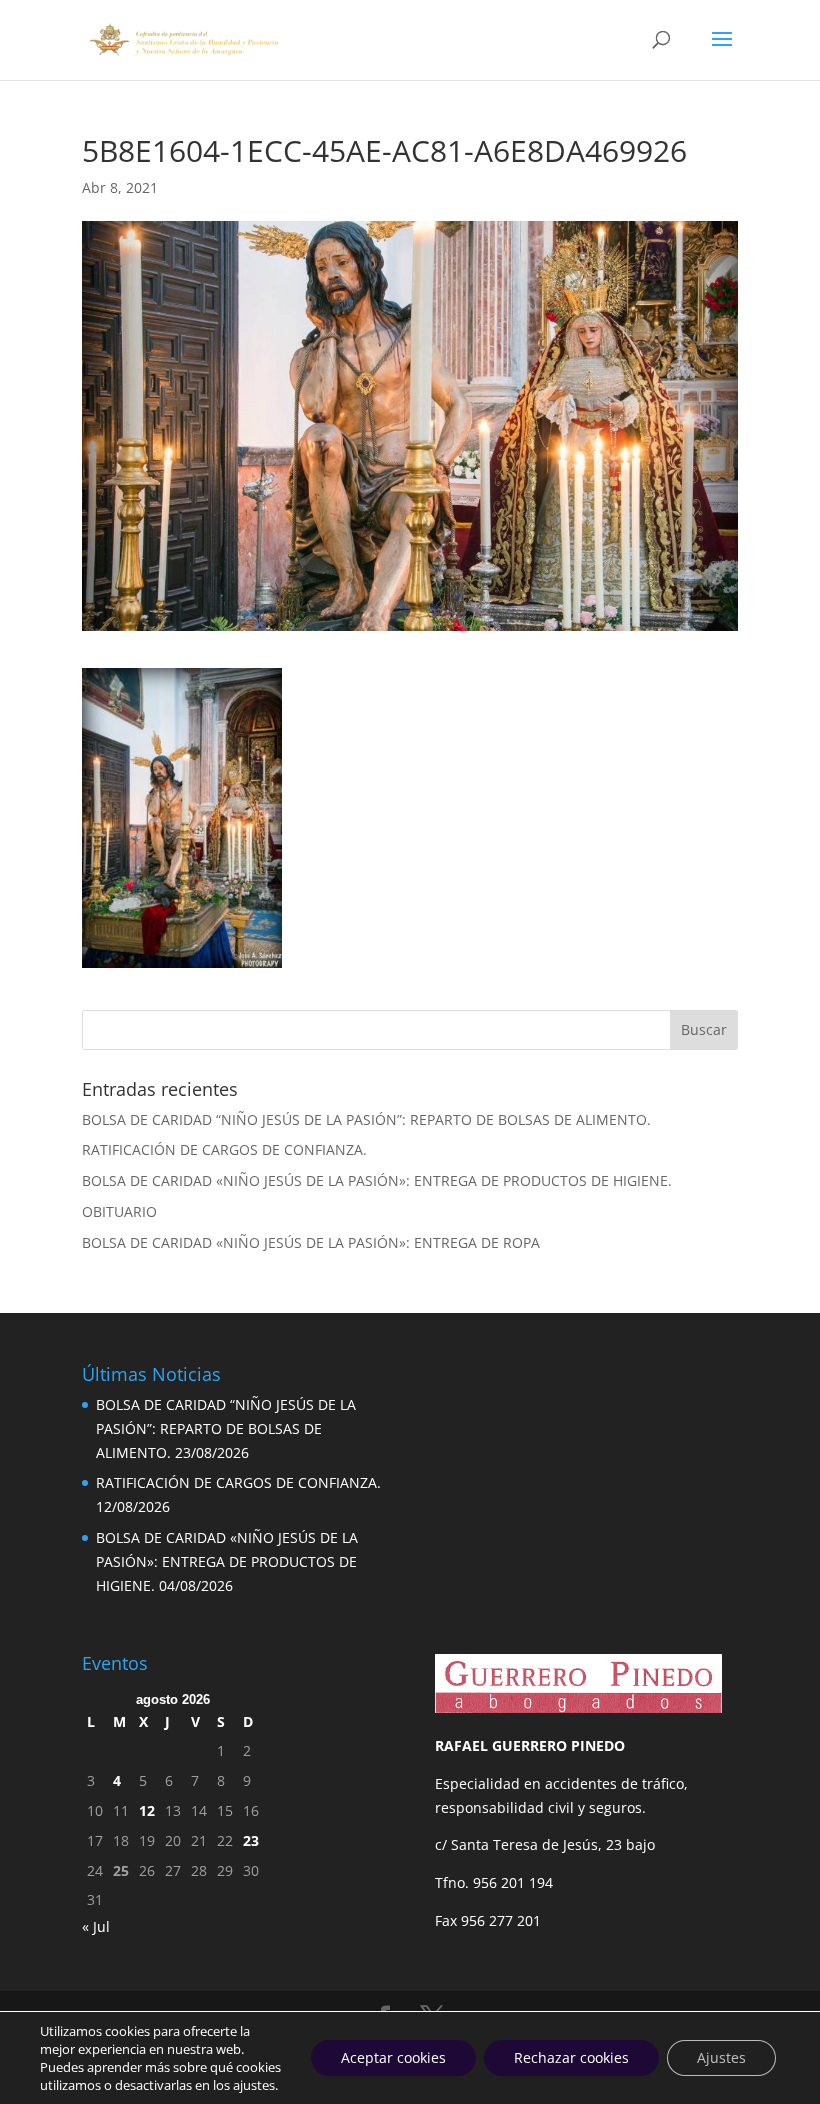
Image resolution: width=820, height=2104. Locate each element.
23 (251, 1840)
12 (147, 1810)
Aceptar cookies (393, 2057)
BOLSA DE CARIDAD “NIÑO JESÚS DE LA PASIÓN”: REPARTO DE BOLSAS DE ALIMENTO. (366, 1119)
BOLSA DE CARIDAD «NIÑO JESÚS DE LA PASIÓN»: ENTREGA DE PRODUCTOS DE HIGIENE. (377, 1180)
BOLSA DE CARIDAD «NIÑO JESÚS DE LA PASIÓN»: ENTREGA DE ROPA (311, 1242)
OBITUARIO (119, 1211)
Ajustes (721, 2057)
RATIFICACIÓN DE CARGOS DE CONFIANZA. (224, 1149)
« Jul (96, 1926)
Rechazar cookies (571, 2057)
